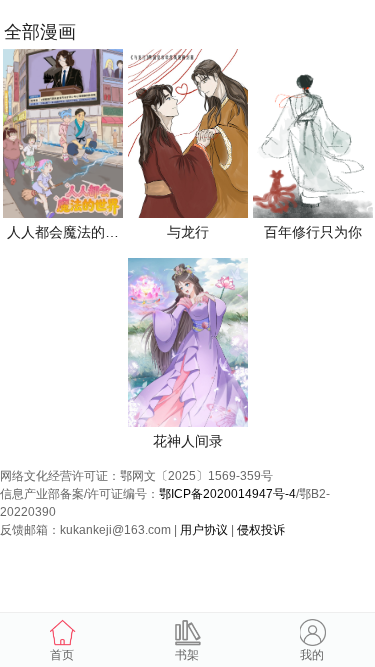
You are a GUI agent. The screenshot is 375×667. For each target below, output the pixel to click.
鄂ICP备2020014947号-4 (227, 494)
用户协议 (204, 530)
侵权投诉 (261, 530)
